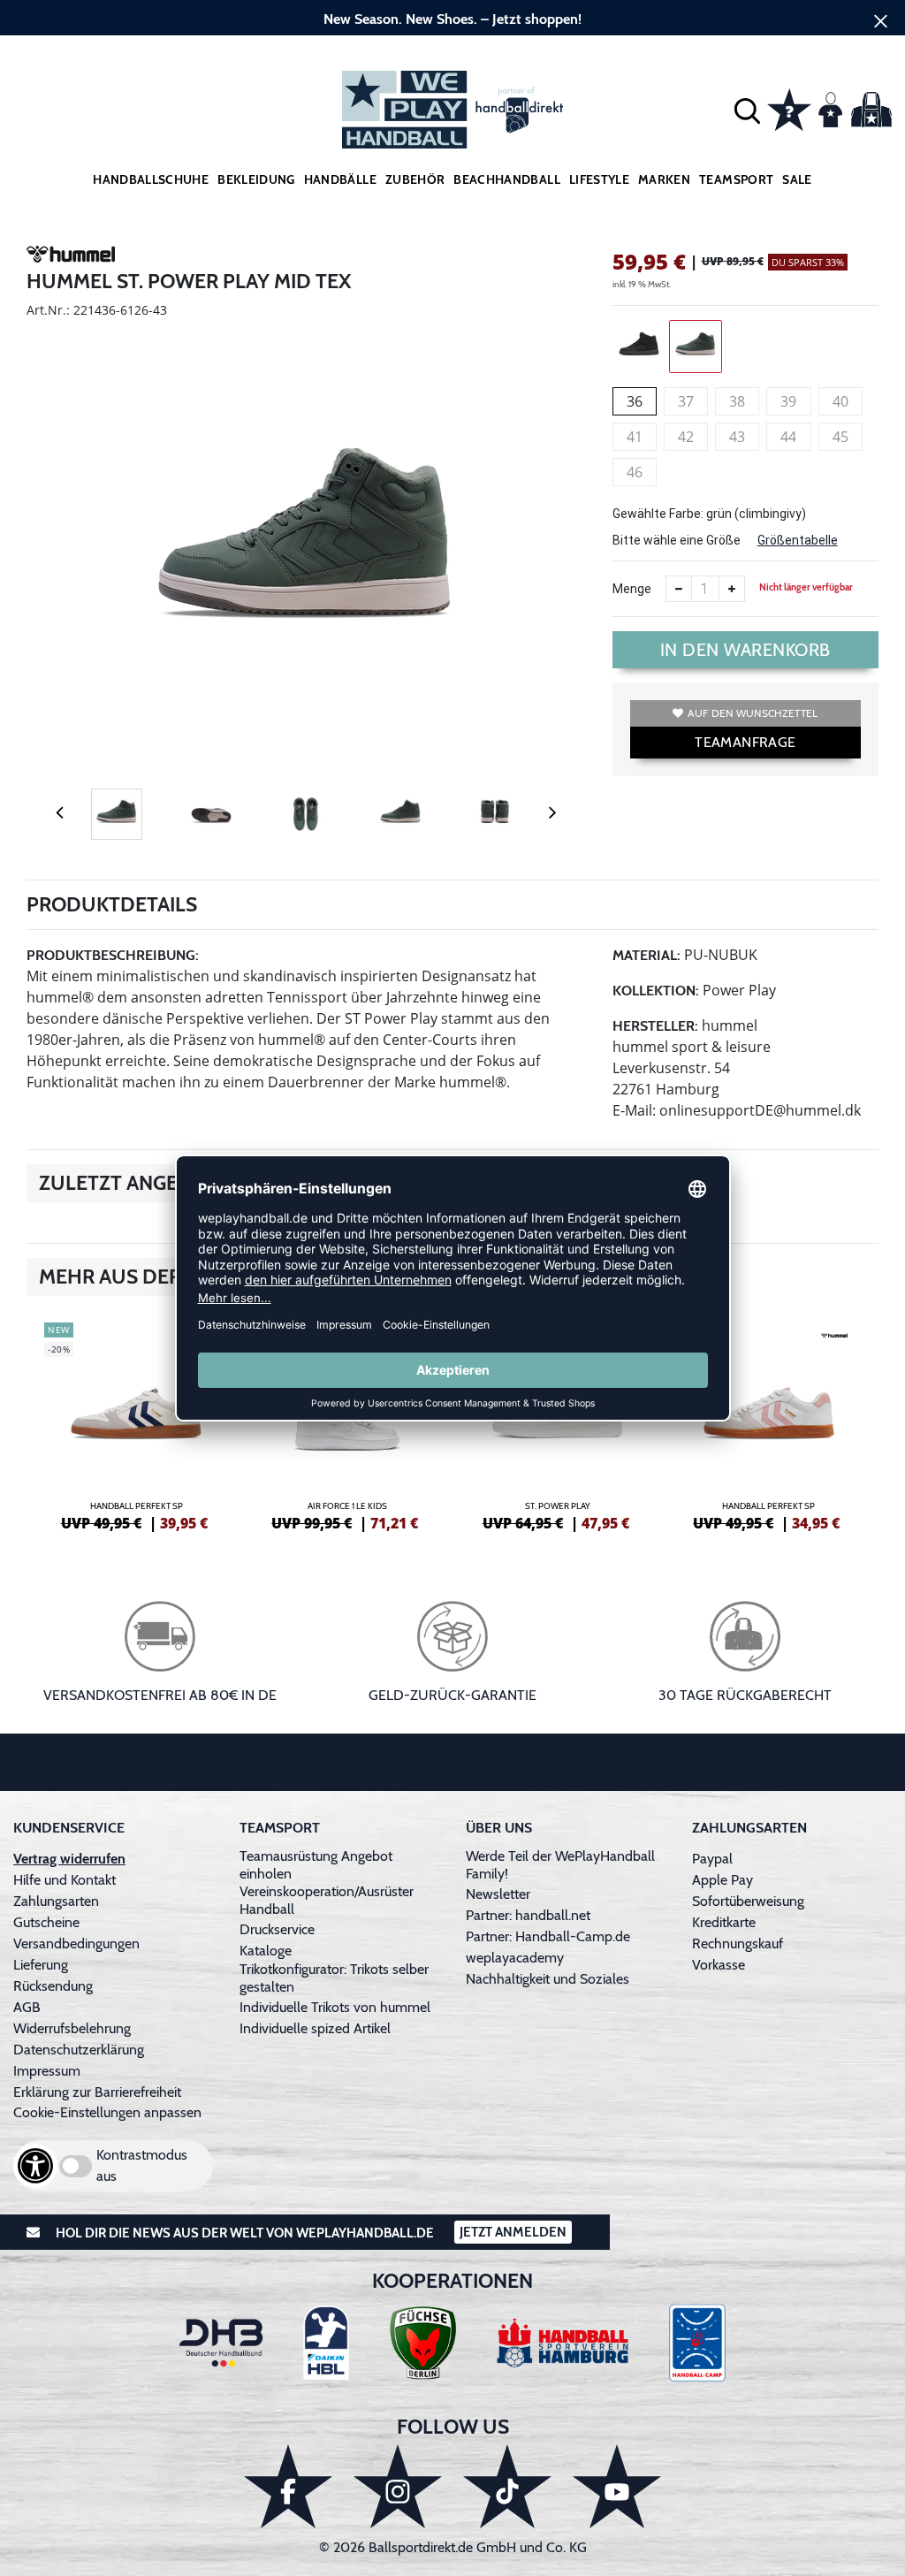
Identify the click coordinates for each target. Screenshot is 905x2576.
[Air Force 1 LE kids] (348, 1424)
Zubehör (415, 179)
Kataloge (266, 1951)
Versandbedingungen (76, 1943)
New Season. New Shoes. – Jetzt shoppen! (452, 19)
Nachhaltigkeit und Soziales (548, 1979)
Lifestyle (599, 179)
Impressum (47, 2071)
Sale (797, 179)
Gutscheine (46, 1922)
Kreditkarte (724, 1922)
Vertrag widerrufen (69, 1859)
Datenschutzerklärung (79, 2050)
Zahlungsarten (56, 1901)
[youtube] (617, 2486)
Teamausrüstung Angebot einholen (316, 1865)
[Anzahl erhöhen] (732, 589)
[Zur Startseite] (452, 110)
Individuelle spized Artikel (315, 2028)
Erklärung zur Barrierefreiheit (97, 2092)
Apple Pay (722, 1880)
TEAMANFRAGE (745, 742)
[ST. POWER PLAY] (558, 1424)
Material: (646, 955)
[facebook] (288, 2486)
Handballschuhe (151, 179)
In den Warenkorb (745, 650)
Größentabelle (798, 540)
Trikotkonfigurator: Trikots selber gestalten (334, 1978)
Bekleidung (256, 179)
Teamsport (736, 179)
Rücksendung (53, 1986)
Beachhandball (507, 179)
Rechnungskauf (738, 1943)
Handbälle (340, 179)
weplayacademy (515, 1958)
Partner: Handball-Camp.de (548, 1936)
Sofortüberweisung (748, 1901)
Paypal (712, 1859)
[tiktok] (507, 2486)
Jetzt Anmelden (513, 2232)
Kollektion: (656, 991)
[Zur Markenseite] (71, 257)
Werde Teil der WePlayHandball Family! (560, 1865)
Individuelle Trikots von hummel (335, 2007)
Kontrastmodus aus (142, 2165)
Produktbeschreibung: (113, 955)
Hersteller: (655, 1026)
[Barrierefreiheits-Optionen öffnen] (35, 2166)
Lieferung (41, 1965)
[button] (747, 110)
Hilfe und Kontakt (65, 1880)
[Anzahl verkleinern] (679, 589)
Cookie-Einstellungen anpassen (107, 2112)
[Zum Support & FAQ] (789, 108)
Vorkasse (719, 1965)
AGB (27, 2007)
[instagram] (398, 2486)
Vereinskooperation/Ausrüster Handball (327, 1900)
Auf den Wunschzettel (753, 713)
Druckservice (277, 1929)
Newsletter (498, 1894)
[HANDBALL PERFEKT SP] (137, 1424)
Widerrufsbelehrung (72, 2028)
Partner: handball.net (528, 1915)
